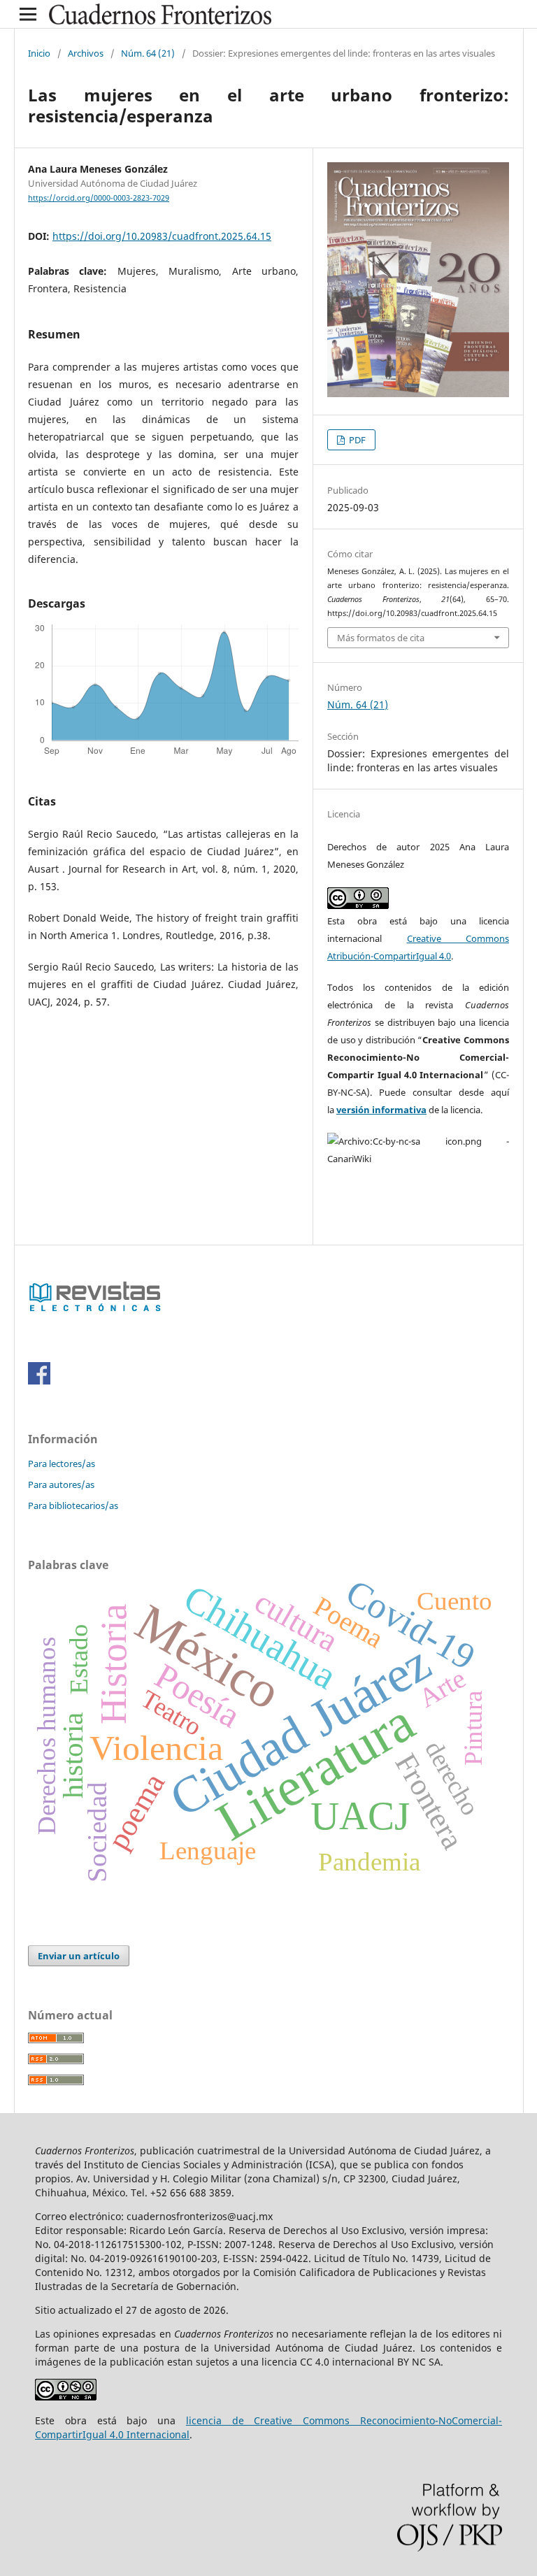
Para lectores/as (62, 1464)
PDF (356, 440)
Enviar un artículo (79, 1956)
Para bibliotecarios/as (73, 1505)
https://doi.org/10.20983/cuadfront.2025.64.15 (162, 236)
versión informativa (381, 1110)
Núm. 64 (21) (148, 53)
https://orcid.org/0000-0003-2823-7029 (99, 198)
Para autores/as (61, 1484)
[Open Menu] (28, 14)
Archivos (86, 53)
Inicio (39, 53)
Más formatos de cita (381, 638)
